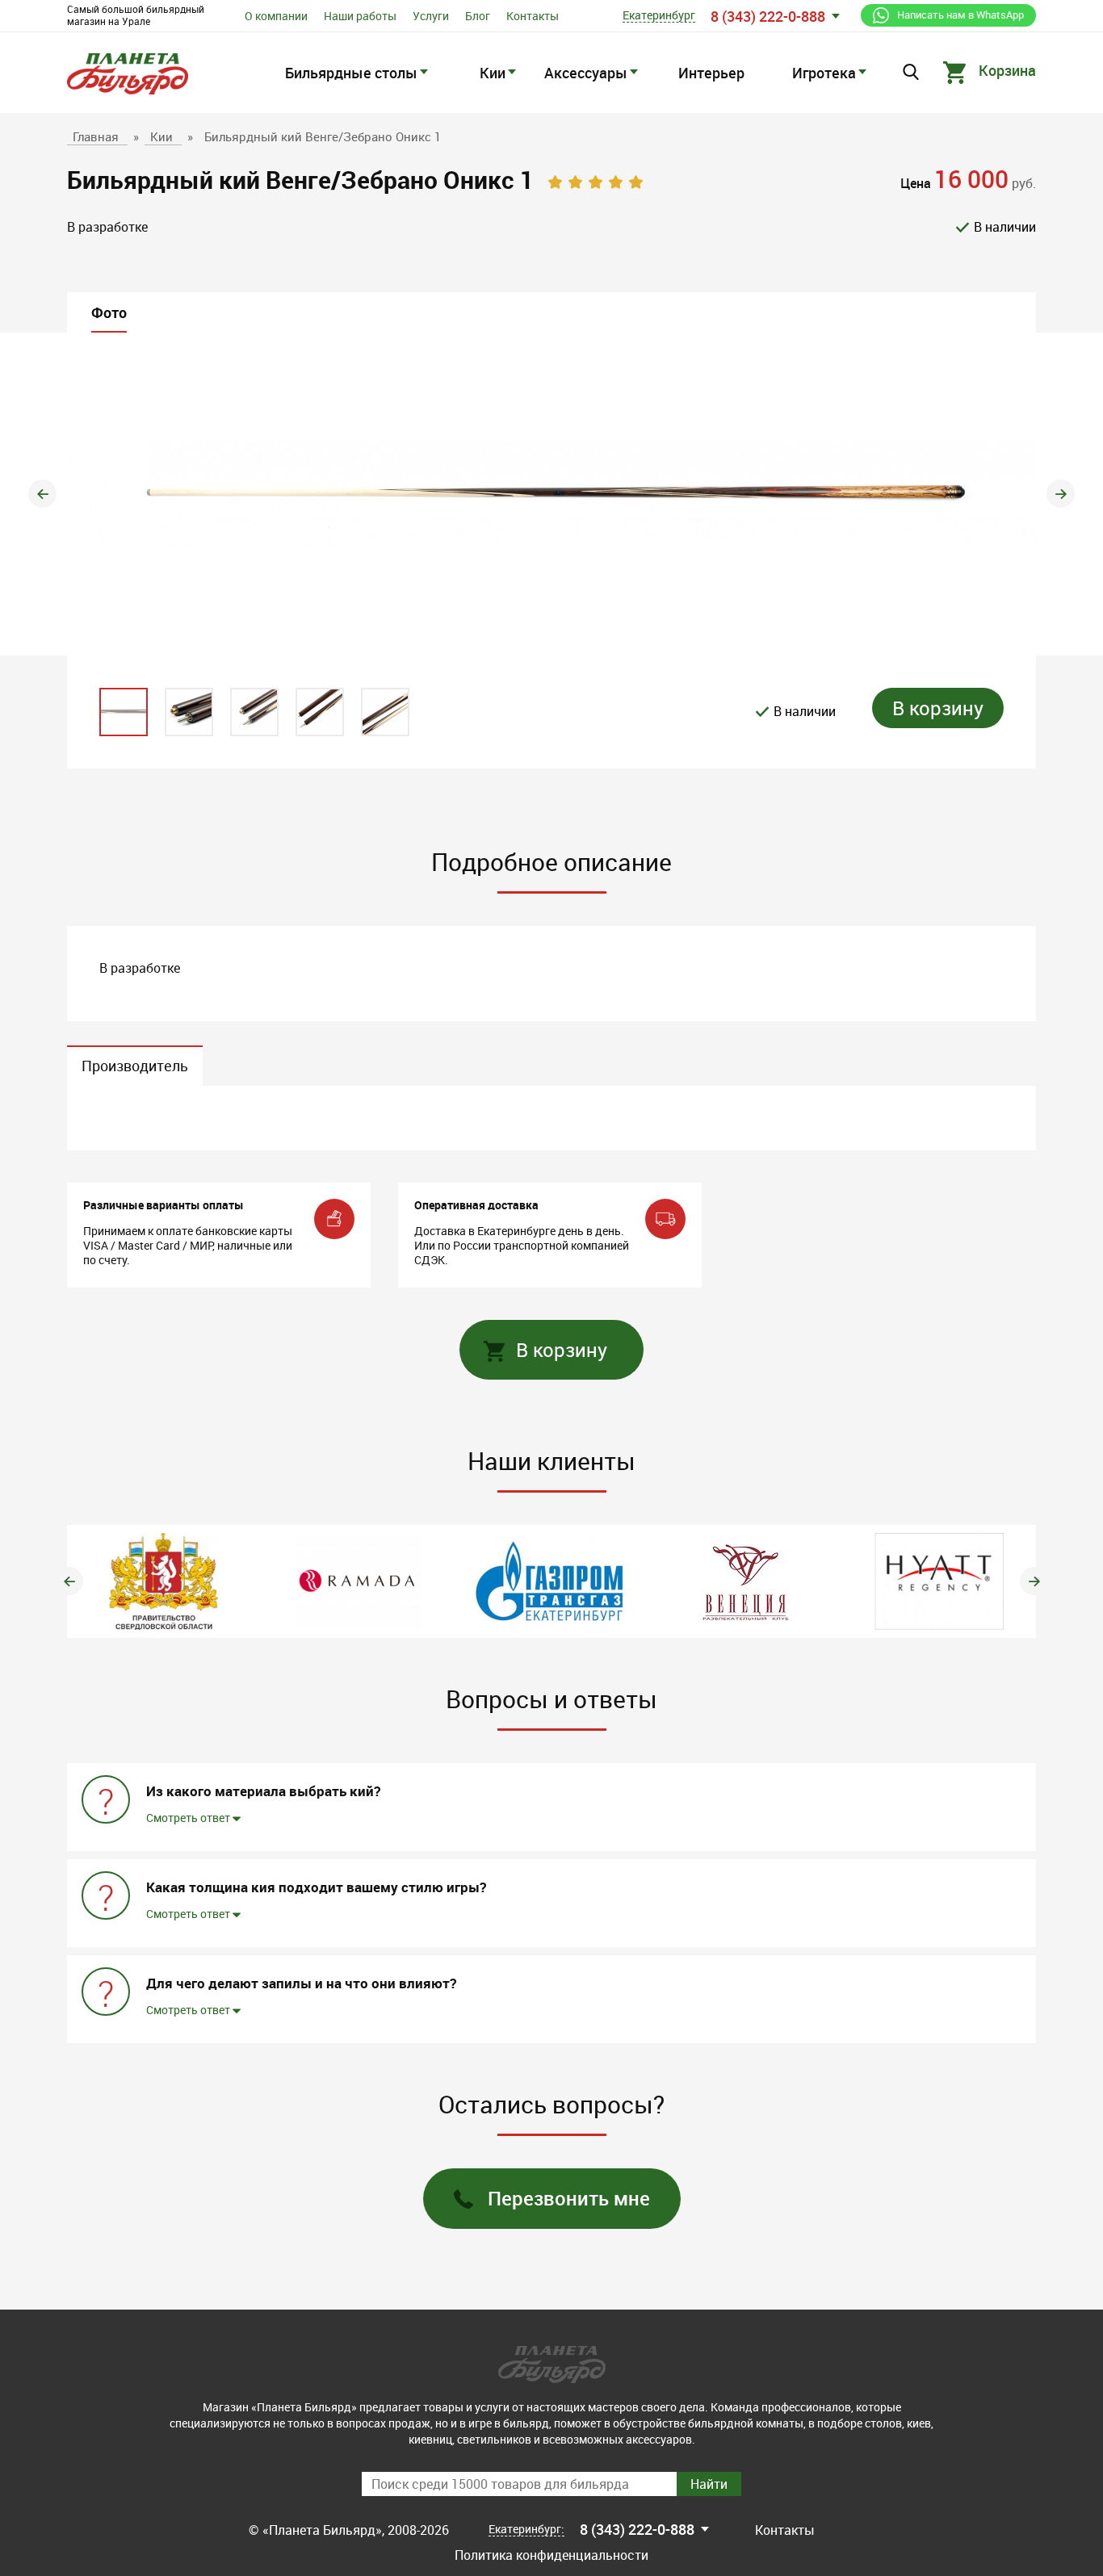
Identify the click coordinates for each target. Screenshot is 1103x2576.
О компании (276, 16)
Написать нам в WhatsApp (960, 15)
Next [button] (1061, 494)
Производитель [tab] (135, 1066)
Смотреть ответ (189, 1818)
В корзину (938, 708)
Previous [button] (42, 494)
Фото (109, 312)
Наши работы (360, 16)
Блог (478, 16)
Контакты (533, 16)
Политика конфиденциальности (551, 2555)
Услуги (431, 16)
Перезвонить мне (569, 2198)
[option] (551, 494)
